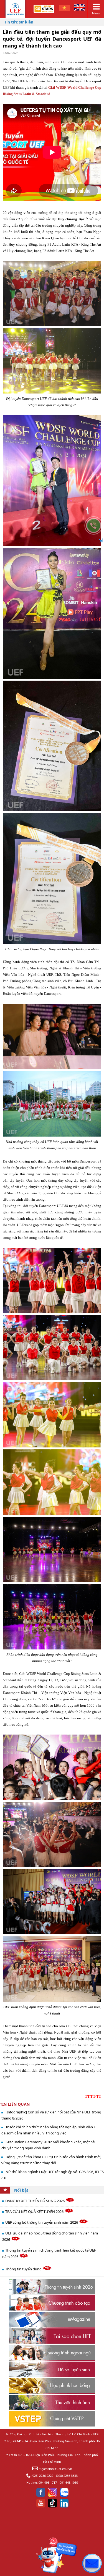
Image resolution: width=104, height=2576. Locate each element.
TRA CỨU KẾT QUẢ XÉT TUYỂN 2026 (35, 2212)
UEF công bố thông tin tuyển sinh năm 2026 (42, 2222)
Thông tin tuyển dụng (24, 2269)
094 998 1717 (48, 2482)
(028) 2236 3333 (67, 2476)
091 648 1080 (69, 2482)
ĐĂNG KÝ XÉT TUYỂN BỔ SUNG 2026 (35, 2201)
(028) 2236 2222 (42, 2476)
